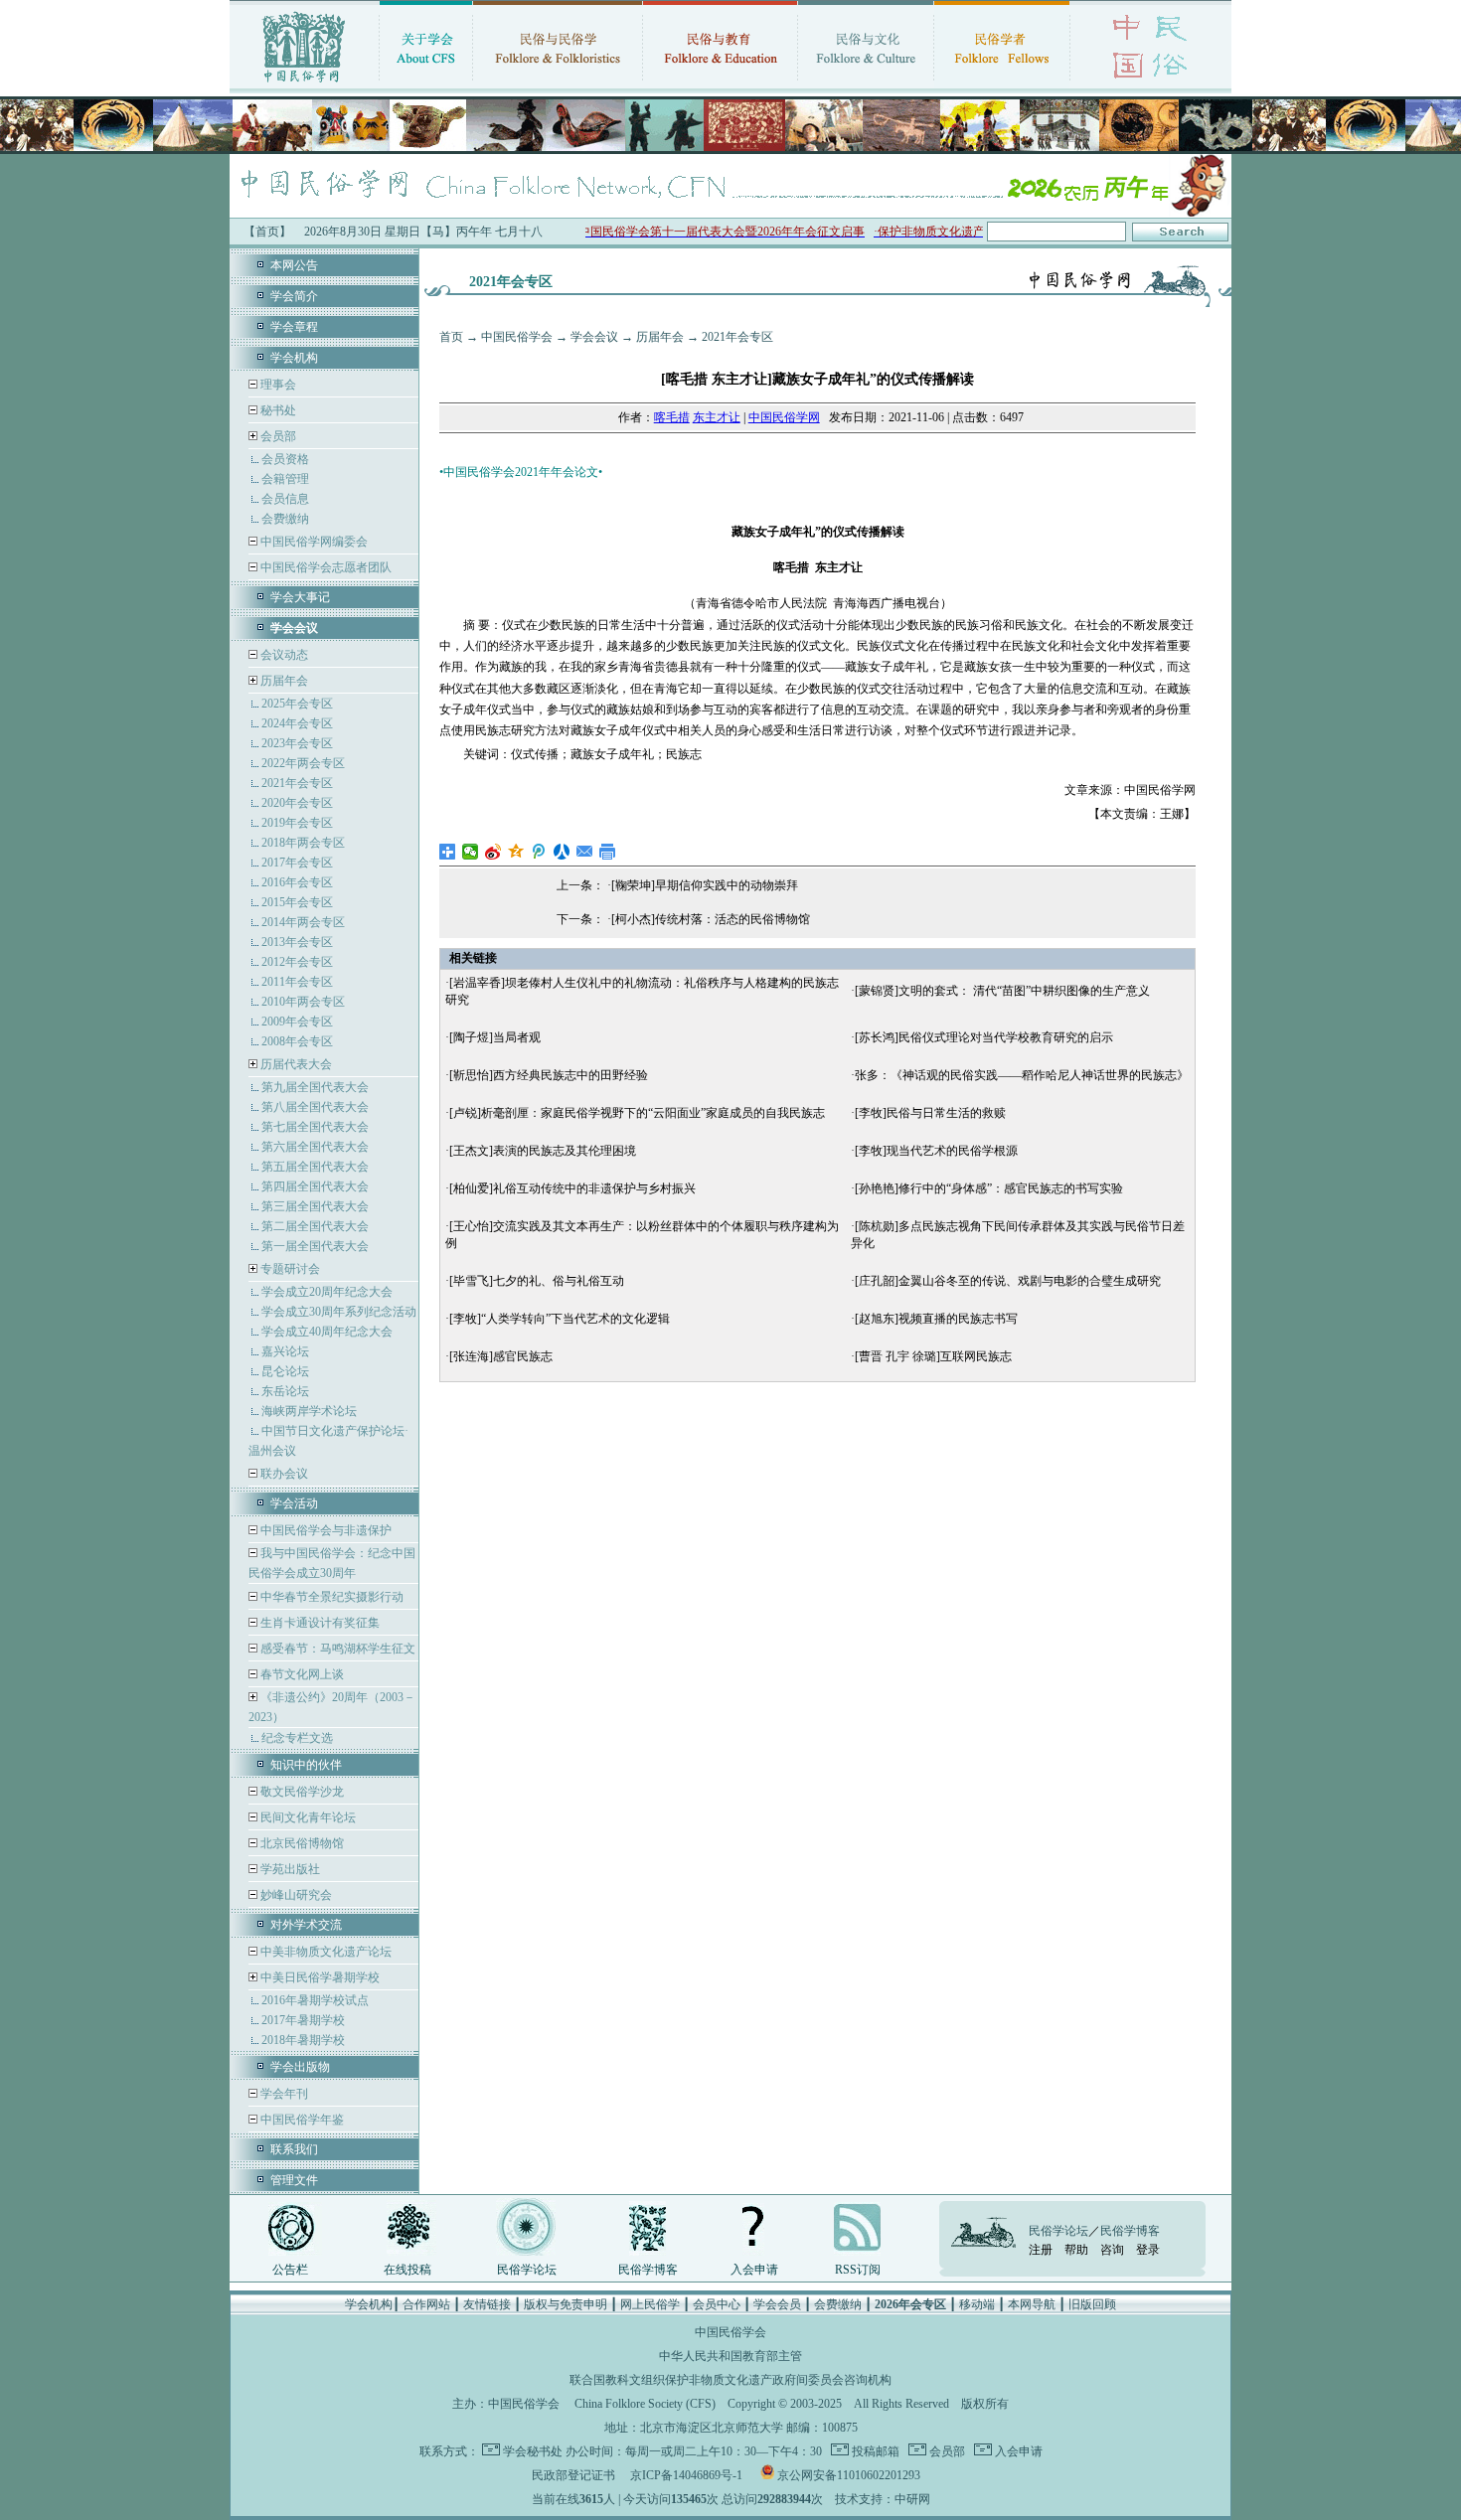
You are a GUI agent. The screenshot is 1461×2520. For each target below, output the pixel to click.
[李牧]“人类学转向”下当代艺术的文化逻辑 (560, 1319)
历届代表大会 (296, 1064)
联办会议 (283, 1474)
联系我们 (294, 2149)
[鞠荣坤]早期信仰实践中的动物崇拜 (705, 885)
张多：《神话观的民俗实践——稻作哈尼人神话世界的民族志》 (1022, 1075)
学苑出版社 (289, 1869)
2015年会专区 (297, 902)
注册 (1041, 2250)
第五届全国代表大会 (315, 1167)
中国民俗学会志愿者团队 (325, 567)
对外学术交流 (306, 1925)
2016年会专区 (297, 882)
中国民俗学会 (517, 337)
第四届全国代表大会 (315, 1186)
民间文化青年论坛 (307, 1817)
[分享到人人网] (562, 852)
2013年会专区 (297, 942)
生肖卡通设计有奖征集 (319, 1623)
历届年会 (284, 681)
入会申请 (754, 2270)
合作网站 (426, 2304)
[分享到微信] (471, 852)
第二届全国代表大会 (315, 1226)
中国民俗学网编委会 (313, 542)
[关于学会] (426, 84)
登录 (1148, 2250)
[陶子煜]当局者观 (495, 1037)
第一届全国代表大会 (315, 1246)
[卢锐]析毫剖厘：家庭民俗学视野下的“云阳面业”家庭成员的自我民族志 (637, 1113)
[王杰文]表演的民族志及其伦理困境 (543, 1151)
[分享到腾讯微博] (539, 852)
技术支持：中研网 (883, 2499)
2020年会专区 (297, 803)
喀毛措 (672, 417)
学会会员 (777, 2304)
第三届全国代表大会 (315, 1206)
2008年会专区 (297, 1041)
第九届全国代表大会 (315, 1087)
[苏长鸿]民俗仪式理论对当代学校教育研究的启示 (984, 1037)
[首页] (304, 84)
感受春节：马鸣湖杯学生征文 (336, 1649)
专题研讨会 (290, 1269)
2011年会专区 (297, 982)
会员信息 (285, 499)
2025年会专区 (297, 704)
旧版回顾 (1092, 2304)
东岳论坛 (285, 1391)
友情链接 (487, 2304)
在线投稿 (407, 2270)
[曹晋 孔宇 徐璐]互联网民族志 (933, 1356)
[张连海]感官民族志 (501, 1356)
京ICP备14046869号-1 (686, 2475)
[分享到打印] (608, 852)
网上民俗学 (650, 2304)
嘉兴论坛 (285, 1351)
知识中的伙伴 (306, 1765)
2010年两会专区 (303, 1002)
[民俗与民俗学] (558, 84)
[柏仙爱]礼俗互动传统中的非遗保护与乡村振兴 (572, 1188)
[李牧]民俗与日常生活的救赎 (930, 1113)
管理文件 (294, 2180)
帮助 (1076, 2250)
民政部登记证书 (573, 2475)
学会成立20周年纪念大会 (327, 1292)
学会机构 (294, 358)
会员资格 (285, 459)
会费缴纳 (285, 519)
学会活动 (294, 1503)
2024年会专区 (297, 723)
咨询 (1112, 2250)
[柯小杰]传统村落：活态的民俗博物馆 (711, 919)
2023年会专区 (297, 743)
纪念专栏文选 (297, 1738)
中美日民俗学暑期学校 (320, 1977)
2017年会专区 (297, 863)
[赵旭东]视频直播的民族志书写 (936, 1319)
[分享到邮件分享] (585, 852)
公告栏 (290, 2270)
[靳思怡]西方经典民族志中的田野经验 (549, 1075)
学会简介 (294, 296)
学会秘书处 (533, 2451)
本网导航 (1032, 2304)
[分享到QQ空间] (516, 852)
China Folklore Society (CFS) (645, 2404)
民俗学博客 (648, 2270)
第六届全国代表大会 (315, 1147)
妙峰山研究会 (295, 1895)
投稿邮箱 (874, 2451)
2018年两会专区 (303, 843)
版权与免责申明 (566, 2304)
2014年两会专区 (303, 922)
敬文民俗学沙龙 (301, 1792)
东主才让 (717, 417)
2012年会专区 (297, 962)
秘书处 (277, 410)
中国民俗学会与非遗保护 (325, 1530)
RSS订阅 (858, 2270)
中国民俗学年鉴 (301, 2120)
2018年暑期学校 (303, 2040)
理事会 (277, 385)
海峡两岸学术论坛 (309, 1411)
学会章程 (294, 327)
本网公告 (294, 265)
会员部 (278, 436)
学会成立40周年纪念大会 (327, 1332)
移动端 (977, 2304)
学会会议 (594, 337)
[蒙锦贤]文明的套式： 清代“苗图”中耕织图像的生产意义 (1002, 991)
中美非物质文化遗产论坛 (325, 1952)
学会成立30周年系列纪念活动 (339, 1312)
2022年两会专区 (303, 763)
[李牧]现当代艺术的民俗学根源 (936, 1151)
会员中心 (717, 2304)
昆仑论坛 (285, 1371)
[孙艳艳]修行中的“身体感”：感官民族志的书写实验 (989, 1188)
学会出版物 (300, 2067)
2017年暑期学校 (303, 2020)
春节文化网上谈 (301, 1674)
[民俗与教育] (720, 84)
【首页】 (267, 232)
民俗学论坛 (527, 2270)
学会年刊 (283, 2094)
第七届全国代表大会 (315, 1127)
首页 (451, 337)
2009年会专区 (297, 1022)
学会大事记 (300, 597)
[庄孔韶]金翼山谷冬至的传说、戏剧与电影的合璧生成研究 (1008, 1281)
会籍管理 (285, 479)
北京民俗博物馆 (301, 1843)
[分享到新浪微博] (493, 852)
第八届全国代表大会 (315, 1107)
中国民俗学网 (784, 417)
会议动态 (283, 655)
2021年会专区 (297, 783)
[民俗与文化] (866, 84)
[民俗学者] (1002, 84)
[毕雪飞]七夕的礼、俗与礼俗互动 (537, 1281)
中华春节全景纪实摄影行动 (330, 1597)
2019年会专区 (297, 823)
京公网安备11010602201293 (849, 2475)
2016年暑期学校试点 (315, 2000)
